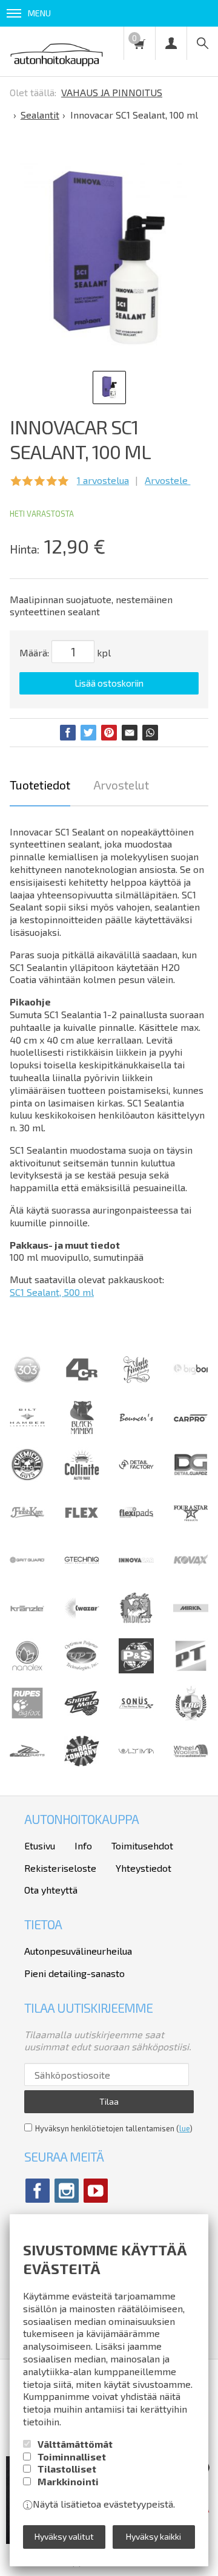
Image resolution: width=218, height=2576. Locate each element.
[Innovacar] (136, 1574)
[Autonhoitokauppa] (57, 51)
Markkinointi (68, 2481)
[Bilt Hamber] (27, 1431)
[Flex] (82, 1526)
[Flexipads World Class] (136, 1526)
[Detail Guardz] (191, 1478)
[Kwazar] (82, 1622)
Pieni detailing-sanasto (74, 1973)
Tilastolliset (67, 2469)
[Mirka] (191, 1622)
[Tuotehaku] (202, 43)
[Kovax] (191, 1574)
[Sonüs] (136, 1717)
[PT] (191, 1669)
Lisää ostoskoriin (109, 683)
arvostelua (103, 480)
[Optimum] (82, 1669)
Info (83, 1845)
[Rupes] (27, 1717)
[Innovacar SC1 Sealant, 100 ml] (105, 256)
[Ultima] (136, 1764)
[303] (27, 1383)
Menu (39, 13)
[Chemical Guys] (27, 1478)
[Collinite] (82, 1478)
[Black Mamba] (82, 1431)
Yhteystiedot (144, 1868)
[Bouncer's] (136, 1418)
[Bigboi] (191, 1371)
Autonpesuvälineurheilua (78, 1951)
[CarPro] (191, 1418)
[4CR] (82, 1383)
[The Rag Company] (82, 1763)
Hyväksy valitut (64, 2536)
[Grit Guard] (27, 1574)
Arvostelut (121, 785)
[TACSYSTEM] (191, 1717)
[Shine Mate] (82, 1712)
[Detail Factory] (136, 1478)
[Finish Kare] (27, 1526)
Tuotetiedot (40, 785)
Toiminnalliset (72, 2457)
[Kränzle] (27, 1622)
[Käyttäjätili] (171, 43)
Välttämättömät (75, 2444)
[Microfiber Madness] (136, 1622)
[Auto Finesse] (136, 1383)
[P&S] (136, 1669)
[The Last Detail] (27, 1764)
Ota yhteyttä (51, 1890)
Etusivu (40, 1845)
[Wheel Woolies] (191, 1764)
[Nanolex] (27, 1669)
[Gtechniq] (82, 1574)
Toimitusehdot (142, 1845)
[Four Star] (191, 1526)
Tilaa (109, 2101)
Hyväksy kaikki (154, 2536)
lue (184, 2128)
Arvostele (167, 480)
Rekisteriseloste (60, 1868)
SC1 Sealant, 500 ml (52, 1292)
